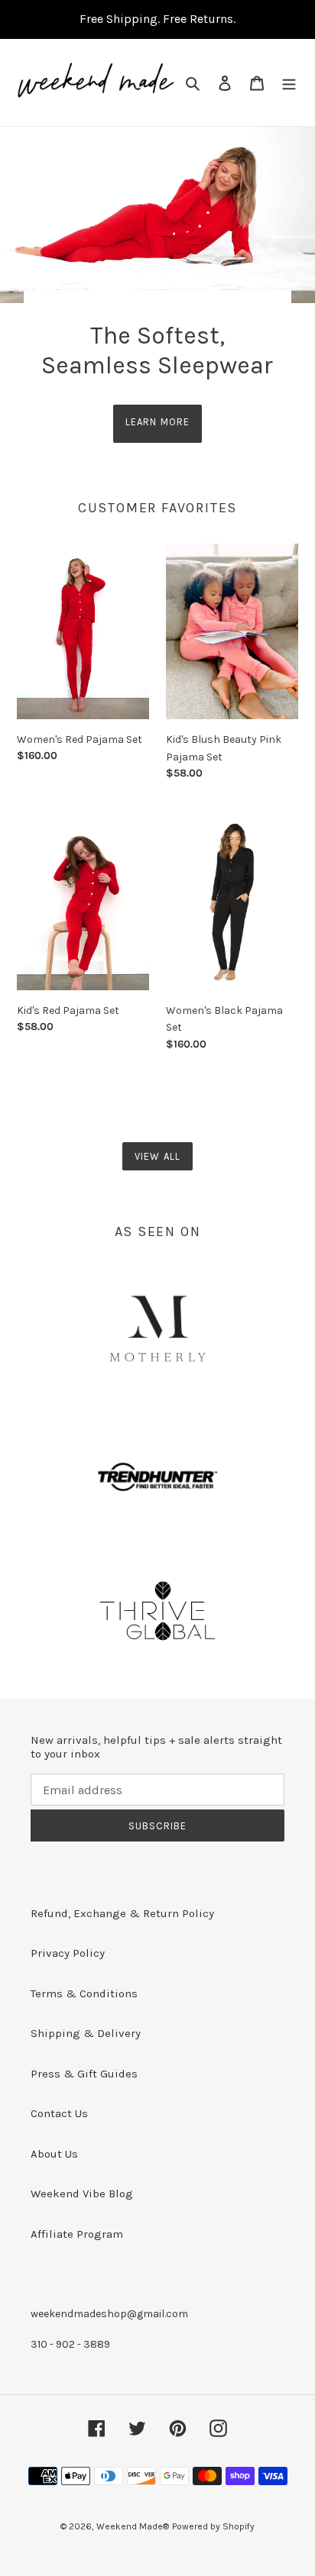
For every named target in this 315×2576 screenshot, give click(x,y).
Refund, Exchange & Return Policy (122, 1913)
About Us (54, 2154)
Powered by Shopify (213, 2526)
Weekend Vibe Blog (82, 2193)
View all (157, 1156)
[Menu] (289, 83)
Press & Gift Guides (84, 2074)
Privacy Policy (68, 1953)
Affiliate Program (77, 2234)
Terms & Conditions (84, 1993)
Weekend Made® (133, 2526)
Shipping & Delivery (86, 2033)
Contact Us (59, 2113)
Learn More (157, 422)
